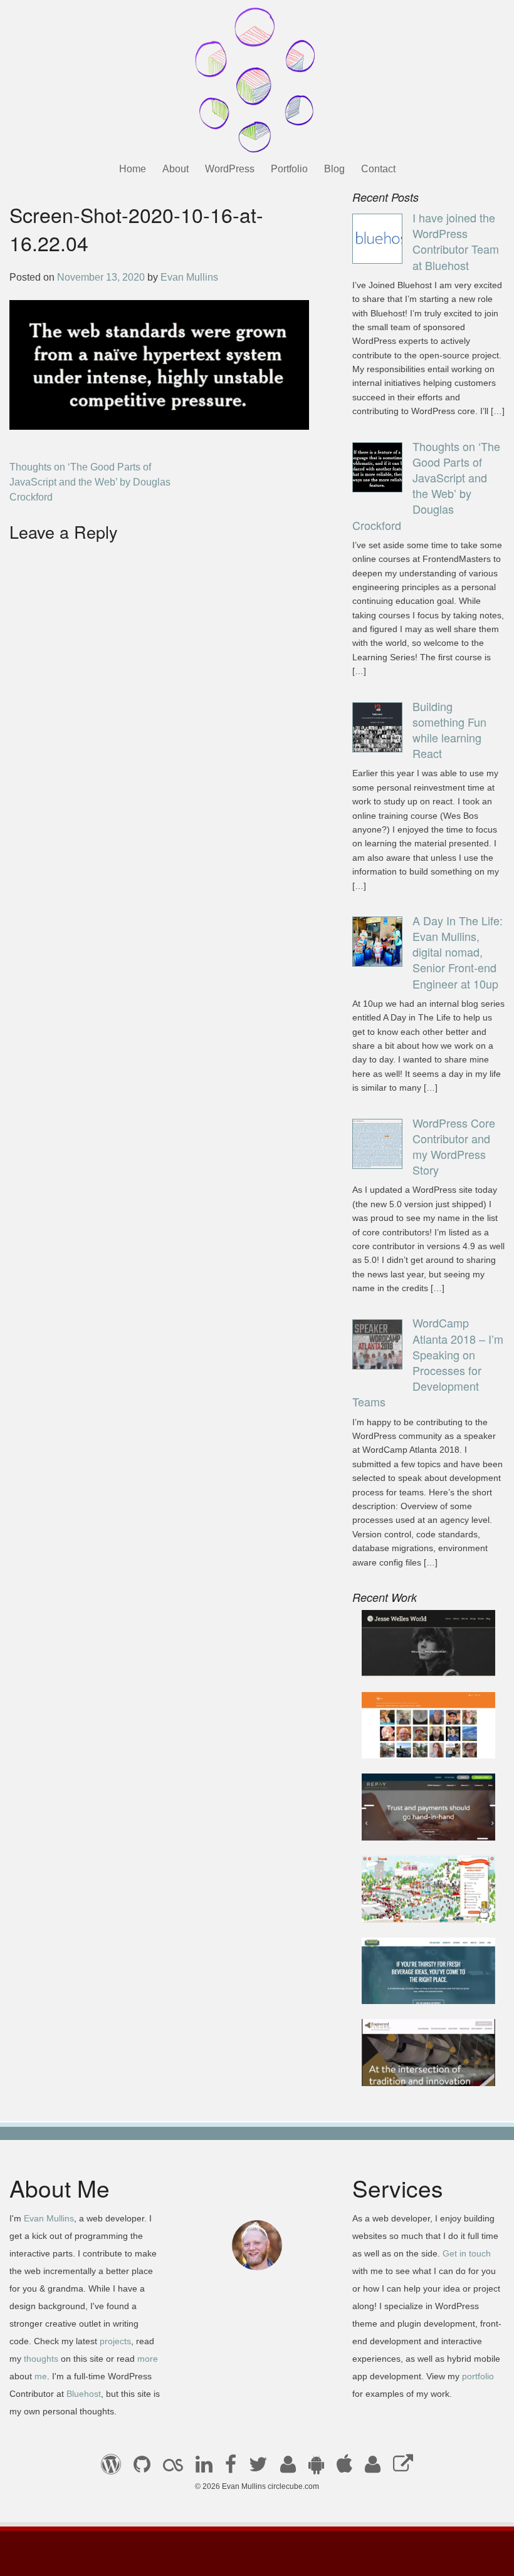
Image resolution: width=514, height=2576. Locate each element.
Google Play (316, 2468)
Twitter (258, 2468)
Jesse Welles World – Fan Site (420, 1652)
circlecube (257, 80)
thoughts (41, 2359)
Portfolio (289, 169)
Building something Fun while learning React (449, 730)
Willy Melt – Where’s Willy (417, 1898)
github (142, 2468)
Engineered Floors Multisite (413, 2061)
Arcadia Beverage (412, 1987)
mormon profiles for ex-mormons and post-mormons (373, 2468)
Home (133, 169)
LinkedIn (204, 2468)
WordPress (230, 169)
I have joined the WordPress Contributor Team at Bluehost (456, 241)
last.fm (173, 2468)
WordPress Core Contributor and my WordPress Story (454, 1146)
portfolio (478, 2376)
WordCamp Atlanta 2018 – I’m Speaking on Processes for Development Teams (428, 1362)
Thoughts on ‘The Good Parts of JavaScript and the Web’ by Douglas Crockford (90, 482)
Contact (378, 169)
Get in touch (467, 2253)
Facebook (231, 2468)
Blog (334, 169)
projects (115, 2341)
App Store (344, 2468)
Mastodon (403, 2468)
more (148, 2359)
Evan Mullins (189, 277)
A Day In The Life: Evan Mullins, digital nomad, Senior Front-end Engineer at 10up (458, 952)
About (176, 169)
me (41, 2376)
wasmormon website (417, 1741)
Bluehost (84, 2394)
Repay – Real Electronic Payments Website (426, 1816)
